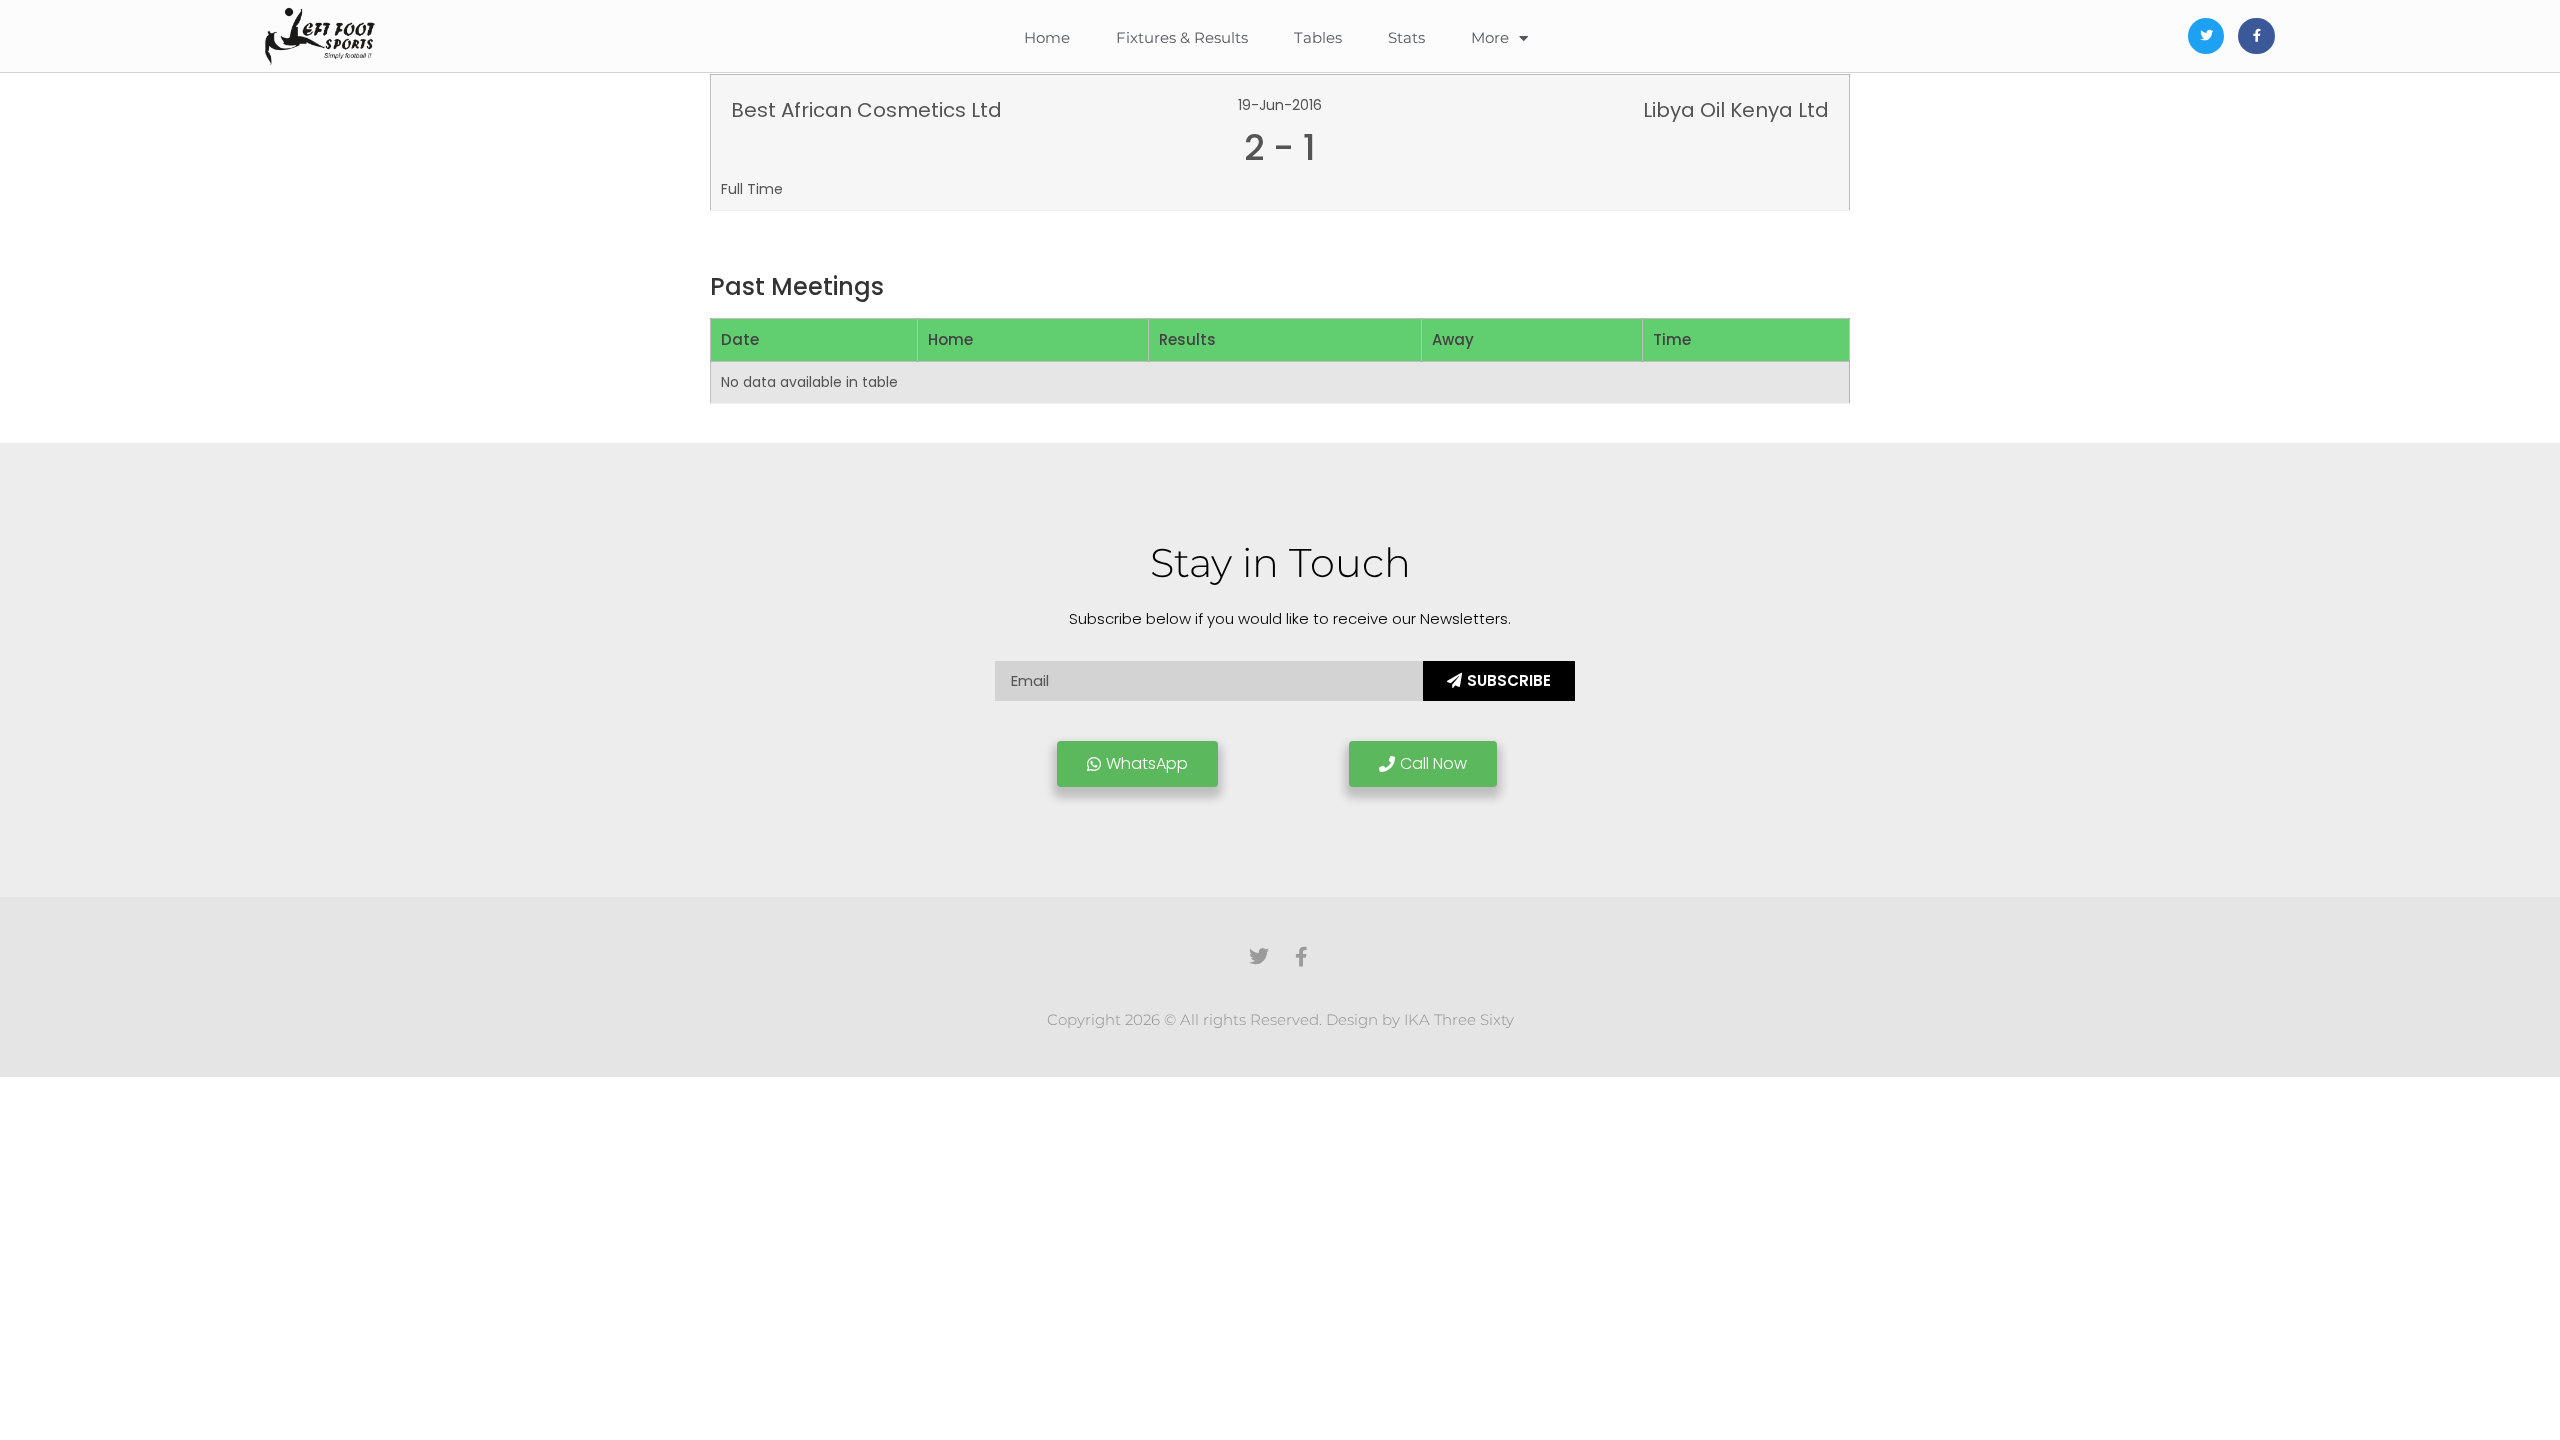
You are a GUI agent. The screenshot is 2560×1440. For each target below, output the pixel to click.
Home (1047, 37)
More (1490, 37)
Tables (1318, 37)
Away (1453, 339)
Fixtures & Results (1182, 37)
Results (1187, 339)
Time (1672, 339)
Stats (1406, 37)
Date (740, 339)
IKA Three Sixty (1459, 1019)
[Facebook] (2256, 36)
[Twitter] (2206, 36)
